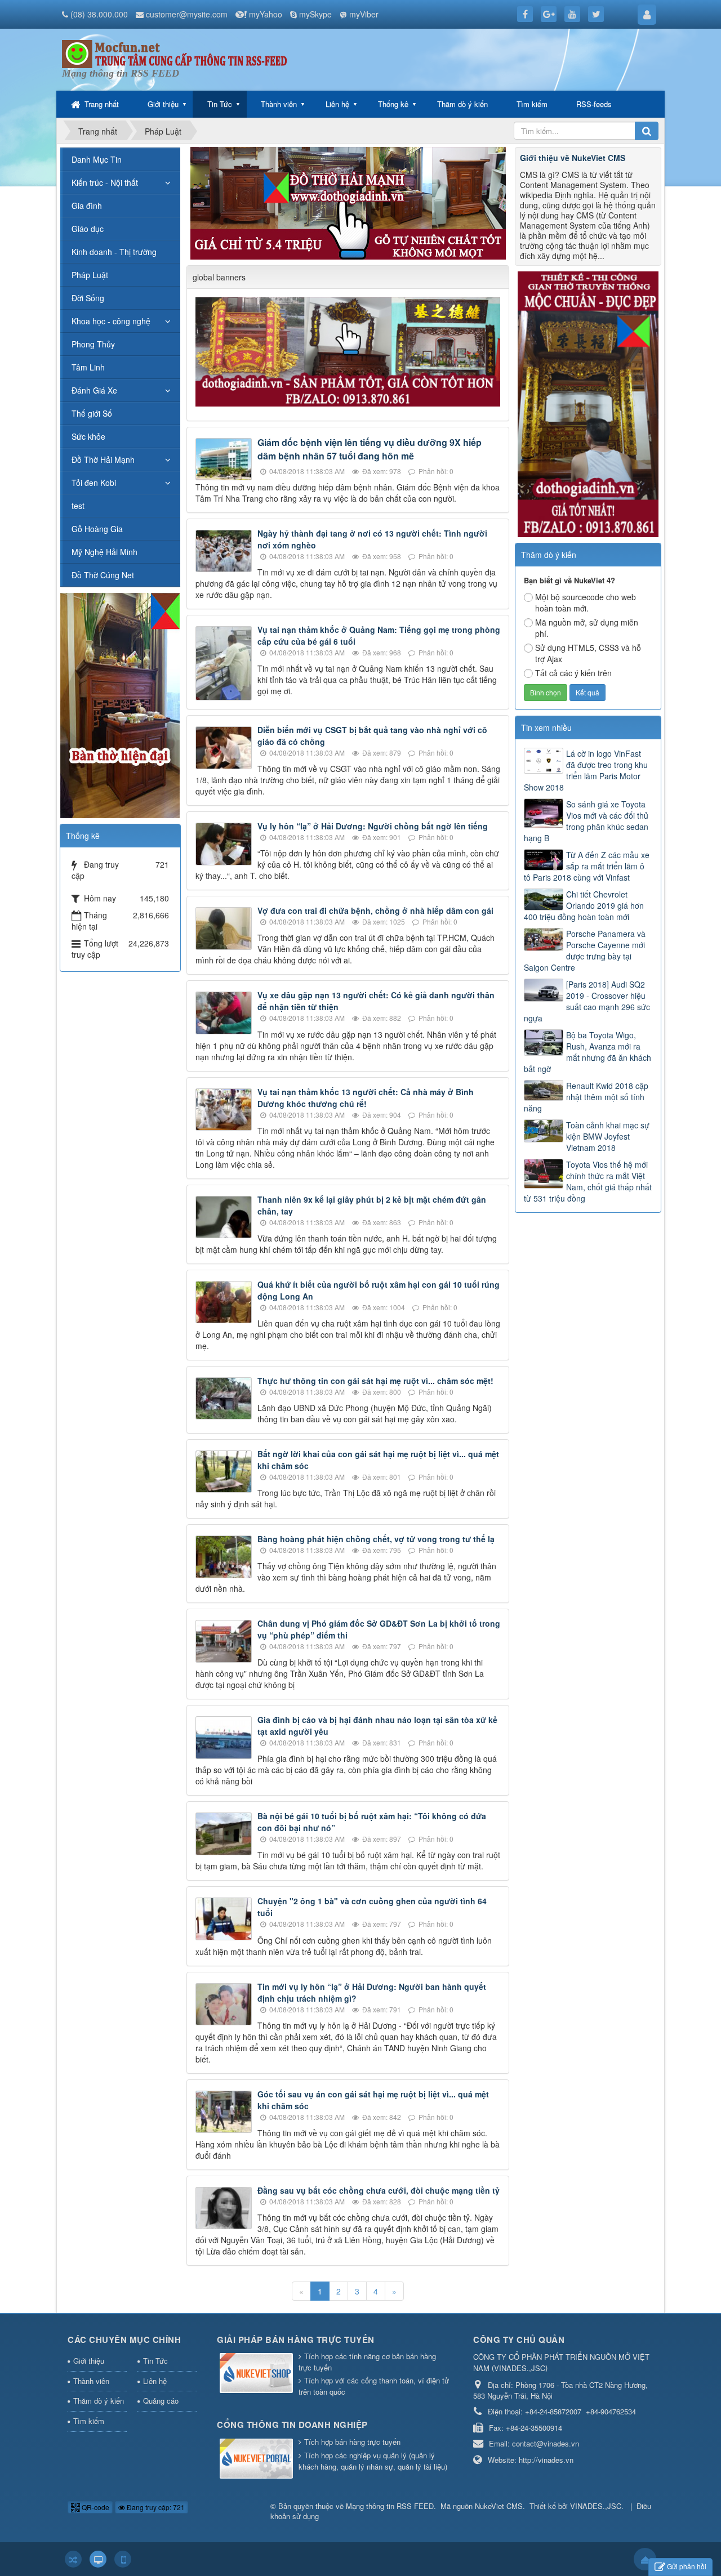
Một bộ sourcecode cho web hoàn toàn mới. (586, 602)
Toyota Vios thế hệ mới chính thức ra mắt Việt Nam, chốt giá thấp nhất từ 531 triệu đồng (588, 1181)
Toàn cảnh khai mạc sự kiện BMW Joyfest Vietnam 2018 (608, 1136)
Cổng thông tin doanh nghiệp (292, 2425)
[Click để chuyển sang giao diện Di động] (123, 2559)
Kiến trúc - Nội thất (105, 182)
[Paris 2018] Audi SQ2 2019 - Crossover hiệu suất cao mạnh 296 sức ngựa (587, 1001)
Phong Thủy (93, 344)
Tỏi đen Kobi (94, 483)
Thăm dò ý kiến (462, 104)
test (78, 506)
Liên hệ (337, 104)
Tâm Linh (88, 367)
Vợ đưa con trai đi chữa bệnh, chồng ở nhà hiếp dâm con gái (375, 910)
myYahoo (266, 14)
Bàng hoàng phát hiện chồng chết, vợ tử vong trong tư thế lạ (376, 1539)
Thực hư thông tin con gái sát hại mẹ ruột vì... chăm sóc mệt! (375, 1381)
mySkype (315, 14)
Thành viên (279, 104)
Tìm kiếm (532, 104)
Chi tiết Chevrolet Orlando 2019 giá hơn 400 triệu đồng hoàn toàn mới (584, 905)
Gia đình (87, 206)
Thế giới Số (92, 413)
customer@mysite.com (187, 14)
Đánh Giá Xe (94, 390)
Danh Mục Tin (97, 159)
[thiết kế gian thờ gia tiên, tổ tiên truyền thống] (588, 403)
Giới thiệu (163, 104)
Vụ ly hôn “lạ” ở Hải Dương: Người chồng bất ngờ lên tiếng (373, 826)
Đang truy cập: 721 (155, 2507)
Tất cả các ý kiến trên (573, 673)
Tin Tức (220, 104)
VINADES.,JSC (596, 2506)
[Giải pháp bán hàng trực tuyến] (258, 2374)
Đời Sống (88, 298)
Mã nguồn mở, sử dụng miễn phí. (587, 628)
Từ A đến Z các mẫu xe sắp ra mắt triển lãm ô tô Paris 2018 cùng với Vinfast (587, 866)
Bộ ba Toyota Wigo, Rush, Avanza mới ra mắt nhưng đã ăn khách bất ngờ (588, 1052)
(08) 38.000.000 (99, 14)
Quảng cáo (161, 2401)
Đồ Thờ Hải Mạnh (103, 459)
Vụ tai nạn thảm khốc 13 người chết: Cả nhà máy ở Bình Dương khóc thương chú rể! (366, 1098)
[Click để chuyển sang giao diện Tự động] (73, 2559)
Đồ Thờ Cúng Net (103, 575)
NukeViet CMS (499, 2506)
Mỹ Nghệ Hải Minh (104, 552)
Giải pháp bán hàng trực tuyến (296, 2340)
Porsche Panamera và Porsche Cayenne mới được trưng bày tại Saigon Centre (585, 950)
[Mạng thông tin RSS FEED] (175, 53)
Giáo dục (88, 229)
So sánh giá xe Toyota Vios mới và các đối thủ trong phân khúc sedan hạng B (586, 821)
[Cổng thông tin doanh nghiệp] (258, 2459)
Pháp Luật (90, 275)
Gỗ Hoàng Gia (97, 529)
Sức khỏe (88, 436)
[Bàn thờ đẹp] (120, 704)
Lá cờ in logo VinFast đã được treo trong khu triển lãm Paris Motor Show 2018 (586, 770)
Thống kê (393, 104)
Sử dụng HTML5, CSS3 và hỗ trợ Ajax (588, 653)
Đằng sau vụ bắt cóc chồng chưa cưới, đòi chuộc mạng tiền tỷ (379, 2190)
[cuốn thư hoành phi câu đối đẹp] (350, 351)
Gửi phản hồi (687, 2566)
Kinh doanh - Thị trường (114, 252)
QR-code (95, 2507)
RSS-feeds (594, 104)
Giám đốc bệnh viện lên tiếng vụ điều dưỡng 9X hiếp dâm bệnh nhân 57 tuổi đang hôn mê (370, 449)
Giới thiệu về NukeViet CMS (573, 158)
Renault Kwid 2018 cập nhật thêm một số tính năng (586, 1097)
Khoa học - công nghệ (111, 321)
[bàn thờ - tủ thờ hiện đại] (348, 202)
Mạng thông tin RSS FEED (390, 2506)
